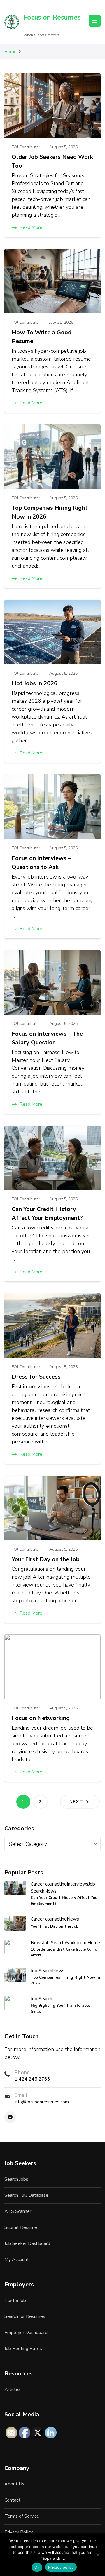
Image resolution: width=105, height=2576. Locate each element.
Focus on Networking (41, 1718)
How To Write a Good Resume (42, 337)
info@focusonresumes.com (42, 2102)
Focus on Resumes (52, 17)
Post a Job (15, 2300)
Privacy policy (61, 2567)
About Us (14, 2484)
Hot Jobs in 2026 (35, 683)
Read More (31, 227)
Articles (13, 2389)
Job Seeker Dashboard (27, 2243)
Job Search (54, 1943)
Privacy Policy (19, 2532)
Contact (12, 2500)
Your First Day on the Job (46, 1559)
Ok (37, 2567)
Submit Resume (21, 2227)
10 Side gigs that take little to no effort (64, 1952)
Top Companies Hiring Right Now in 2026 (50, 512)
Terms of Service (22, 2516)
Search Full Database (26, 2195)
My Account (17, 2260)
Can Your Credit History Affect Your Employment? (47, 1214)
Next (76, 1802)
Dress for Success (36, 1377)
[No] (98, 2555)
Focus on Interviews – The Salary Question (47, 1038)
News (50, 1891)
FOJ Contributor (26, 147)
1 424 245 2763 (32, 2079)
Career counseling (49, 1884)
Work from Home (82, 1943)
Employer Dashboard (26, 2333)
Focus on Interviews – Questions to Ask (41, 863)
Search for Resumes (25, 2316)
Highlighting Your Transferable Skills (60, 2008)
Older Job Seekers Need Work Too (52, 161)
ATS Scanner (18, 2211)
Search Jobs (16, 2179)
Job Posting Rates (23, 2349)
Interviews (78, 1884)
